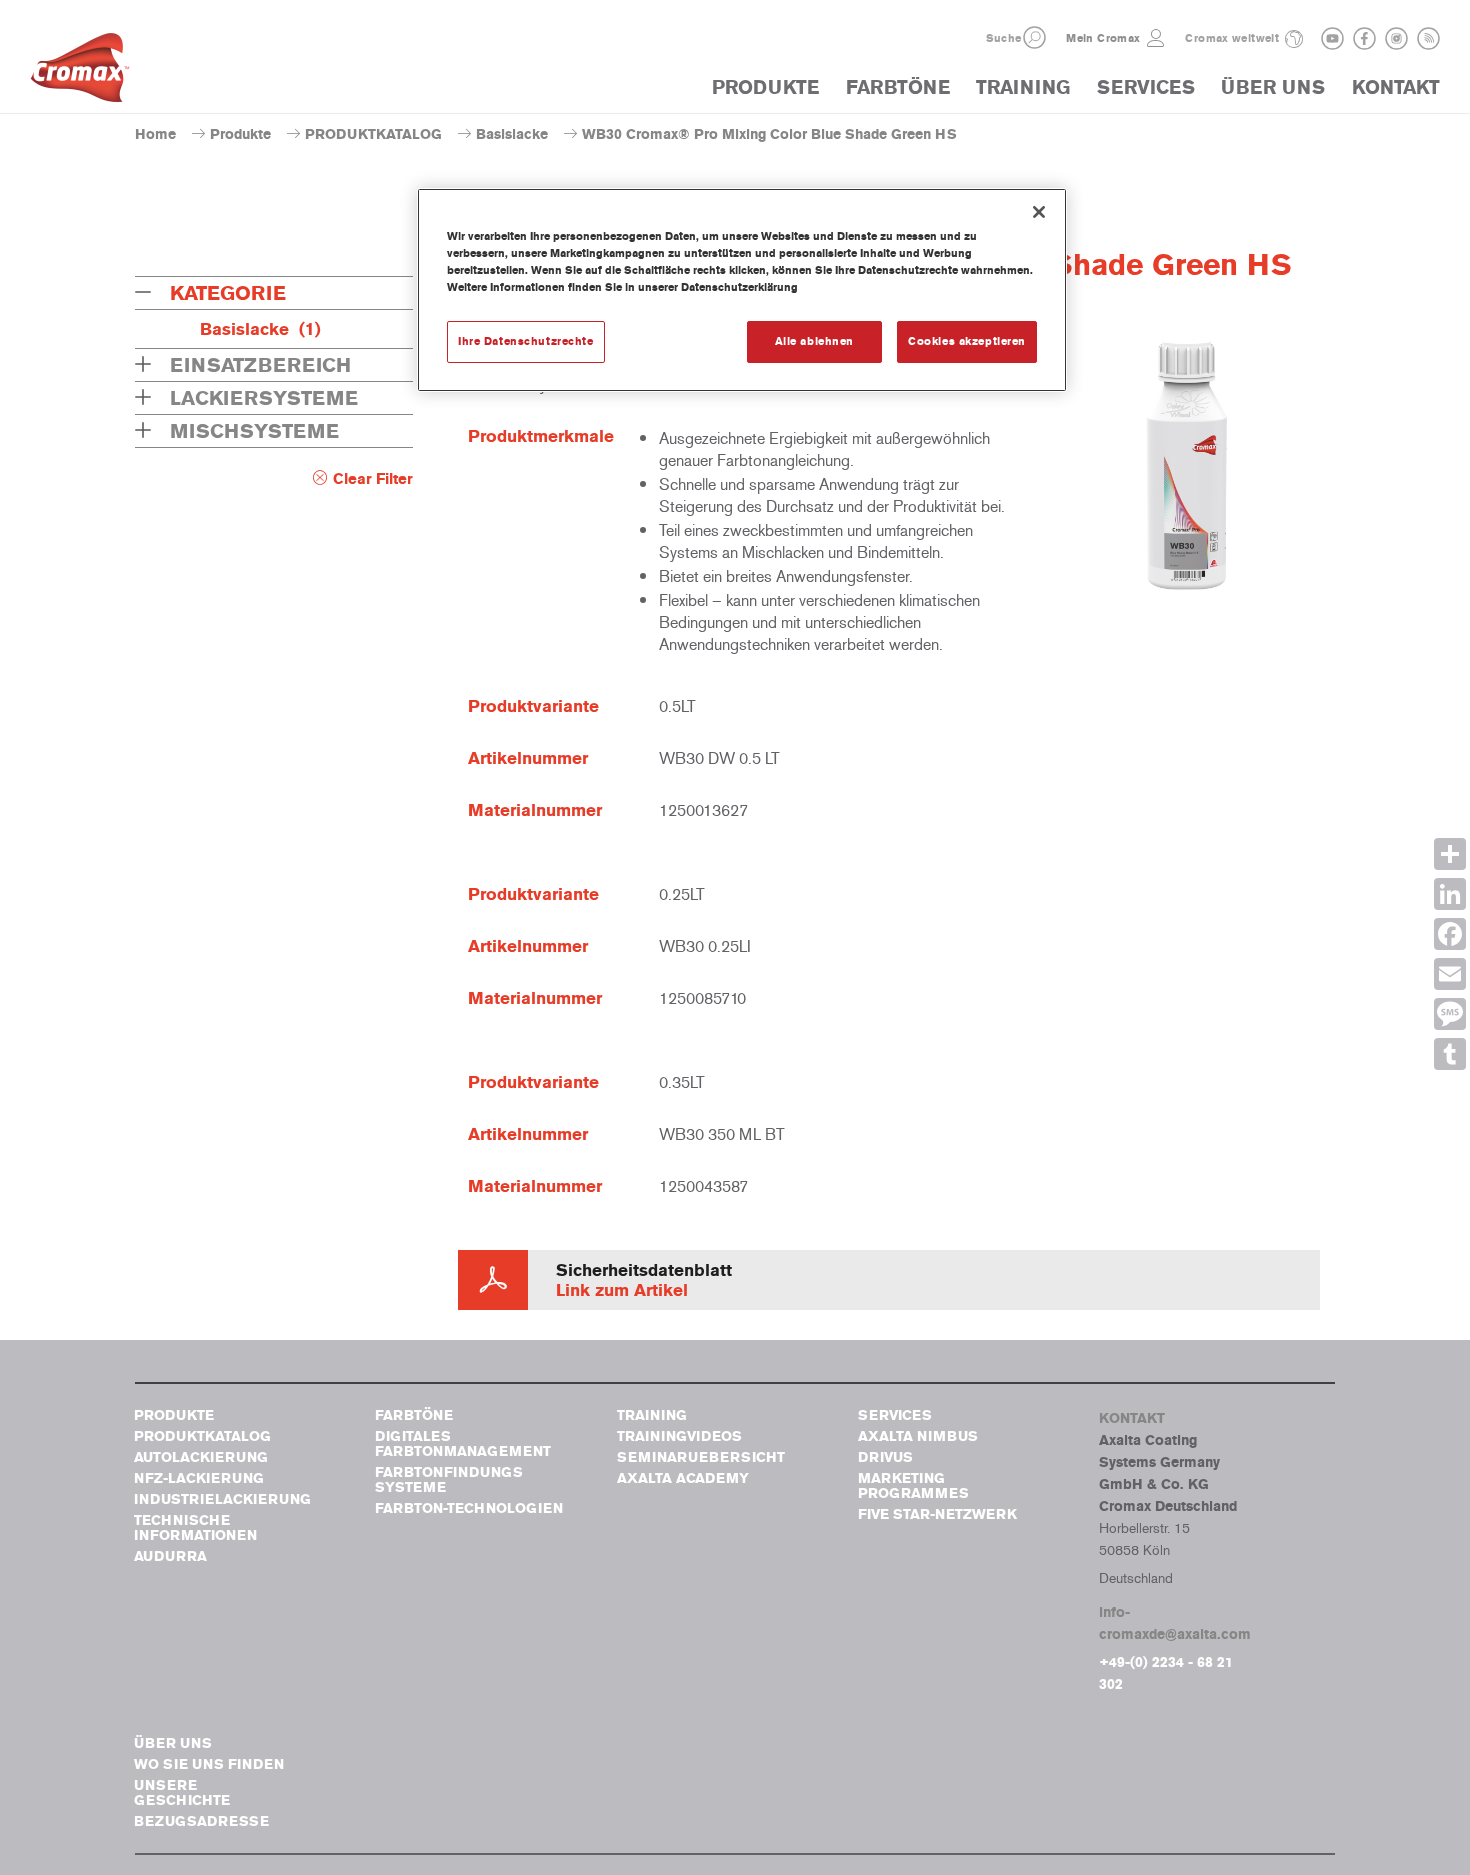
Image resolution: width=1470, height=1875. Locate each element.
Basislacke (512, 134)
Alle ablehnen (814, 341)
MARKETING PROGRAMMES (913, 1486)
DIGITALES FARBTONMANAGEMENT (463, 1444)
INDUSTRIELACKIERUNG (222, 1499)
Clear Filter (373, 479)
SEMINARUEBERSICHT (701, 1457)
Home (155, 134)
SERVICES (1146, 87)
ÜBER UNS (1273, 87)
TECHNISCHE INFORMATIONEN (195, 1528)
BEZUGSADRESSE (201, 1821)
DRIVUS (885, 1457)
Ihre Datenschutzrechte (526, 341)
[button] (1034, 37)
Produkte (240, 134)
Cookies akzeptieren (967, 341)
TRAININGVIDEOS (679, 1436)
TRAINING (1023, 87)
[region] (742, 290)
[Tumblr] (1450, 1054)
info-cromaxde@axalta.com (1175, 1623)
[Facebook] (1450, 934)
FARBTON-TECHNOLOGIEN (469, 1508)
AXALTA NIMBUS (918, 1436)
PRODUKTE (765, 87)
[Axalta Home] (80, 73)
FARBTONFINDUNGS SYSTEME (449, 1480)
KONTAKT (1396, 87)
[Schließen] (1039, 212)
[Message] (1450, 1014)
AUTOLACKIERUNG (201, 1457)
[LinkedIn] (1450, 894)
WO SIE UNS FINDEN (209, 1764)
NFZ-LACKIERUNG (199, 1478)
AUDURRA (170, 1556)
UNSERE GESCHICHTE (182, 1793)
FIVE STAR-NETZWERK (937, 1514)
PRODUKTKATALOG (373, 134)
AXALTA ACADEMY (683, 1478)
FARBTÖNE (898, 87)
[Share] (1450, 854)
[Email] (1450, 974)
